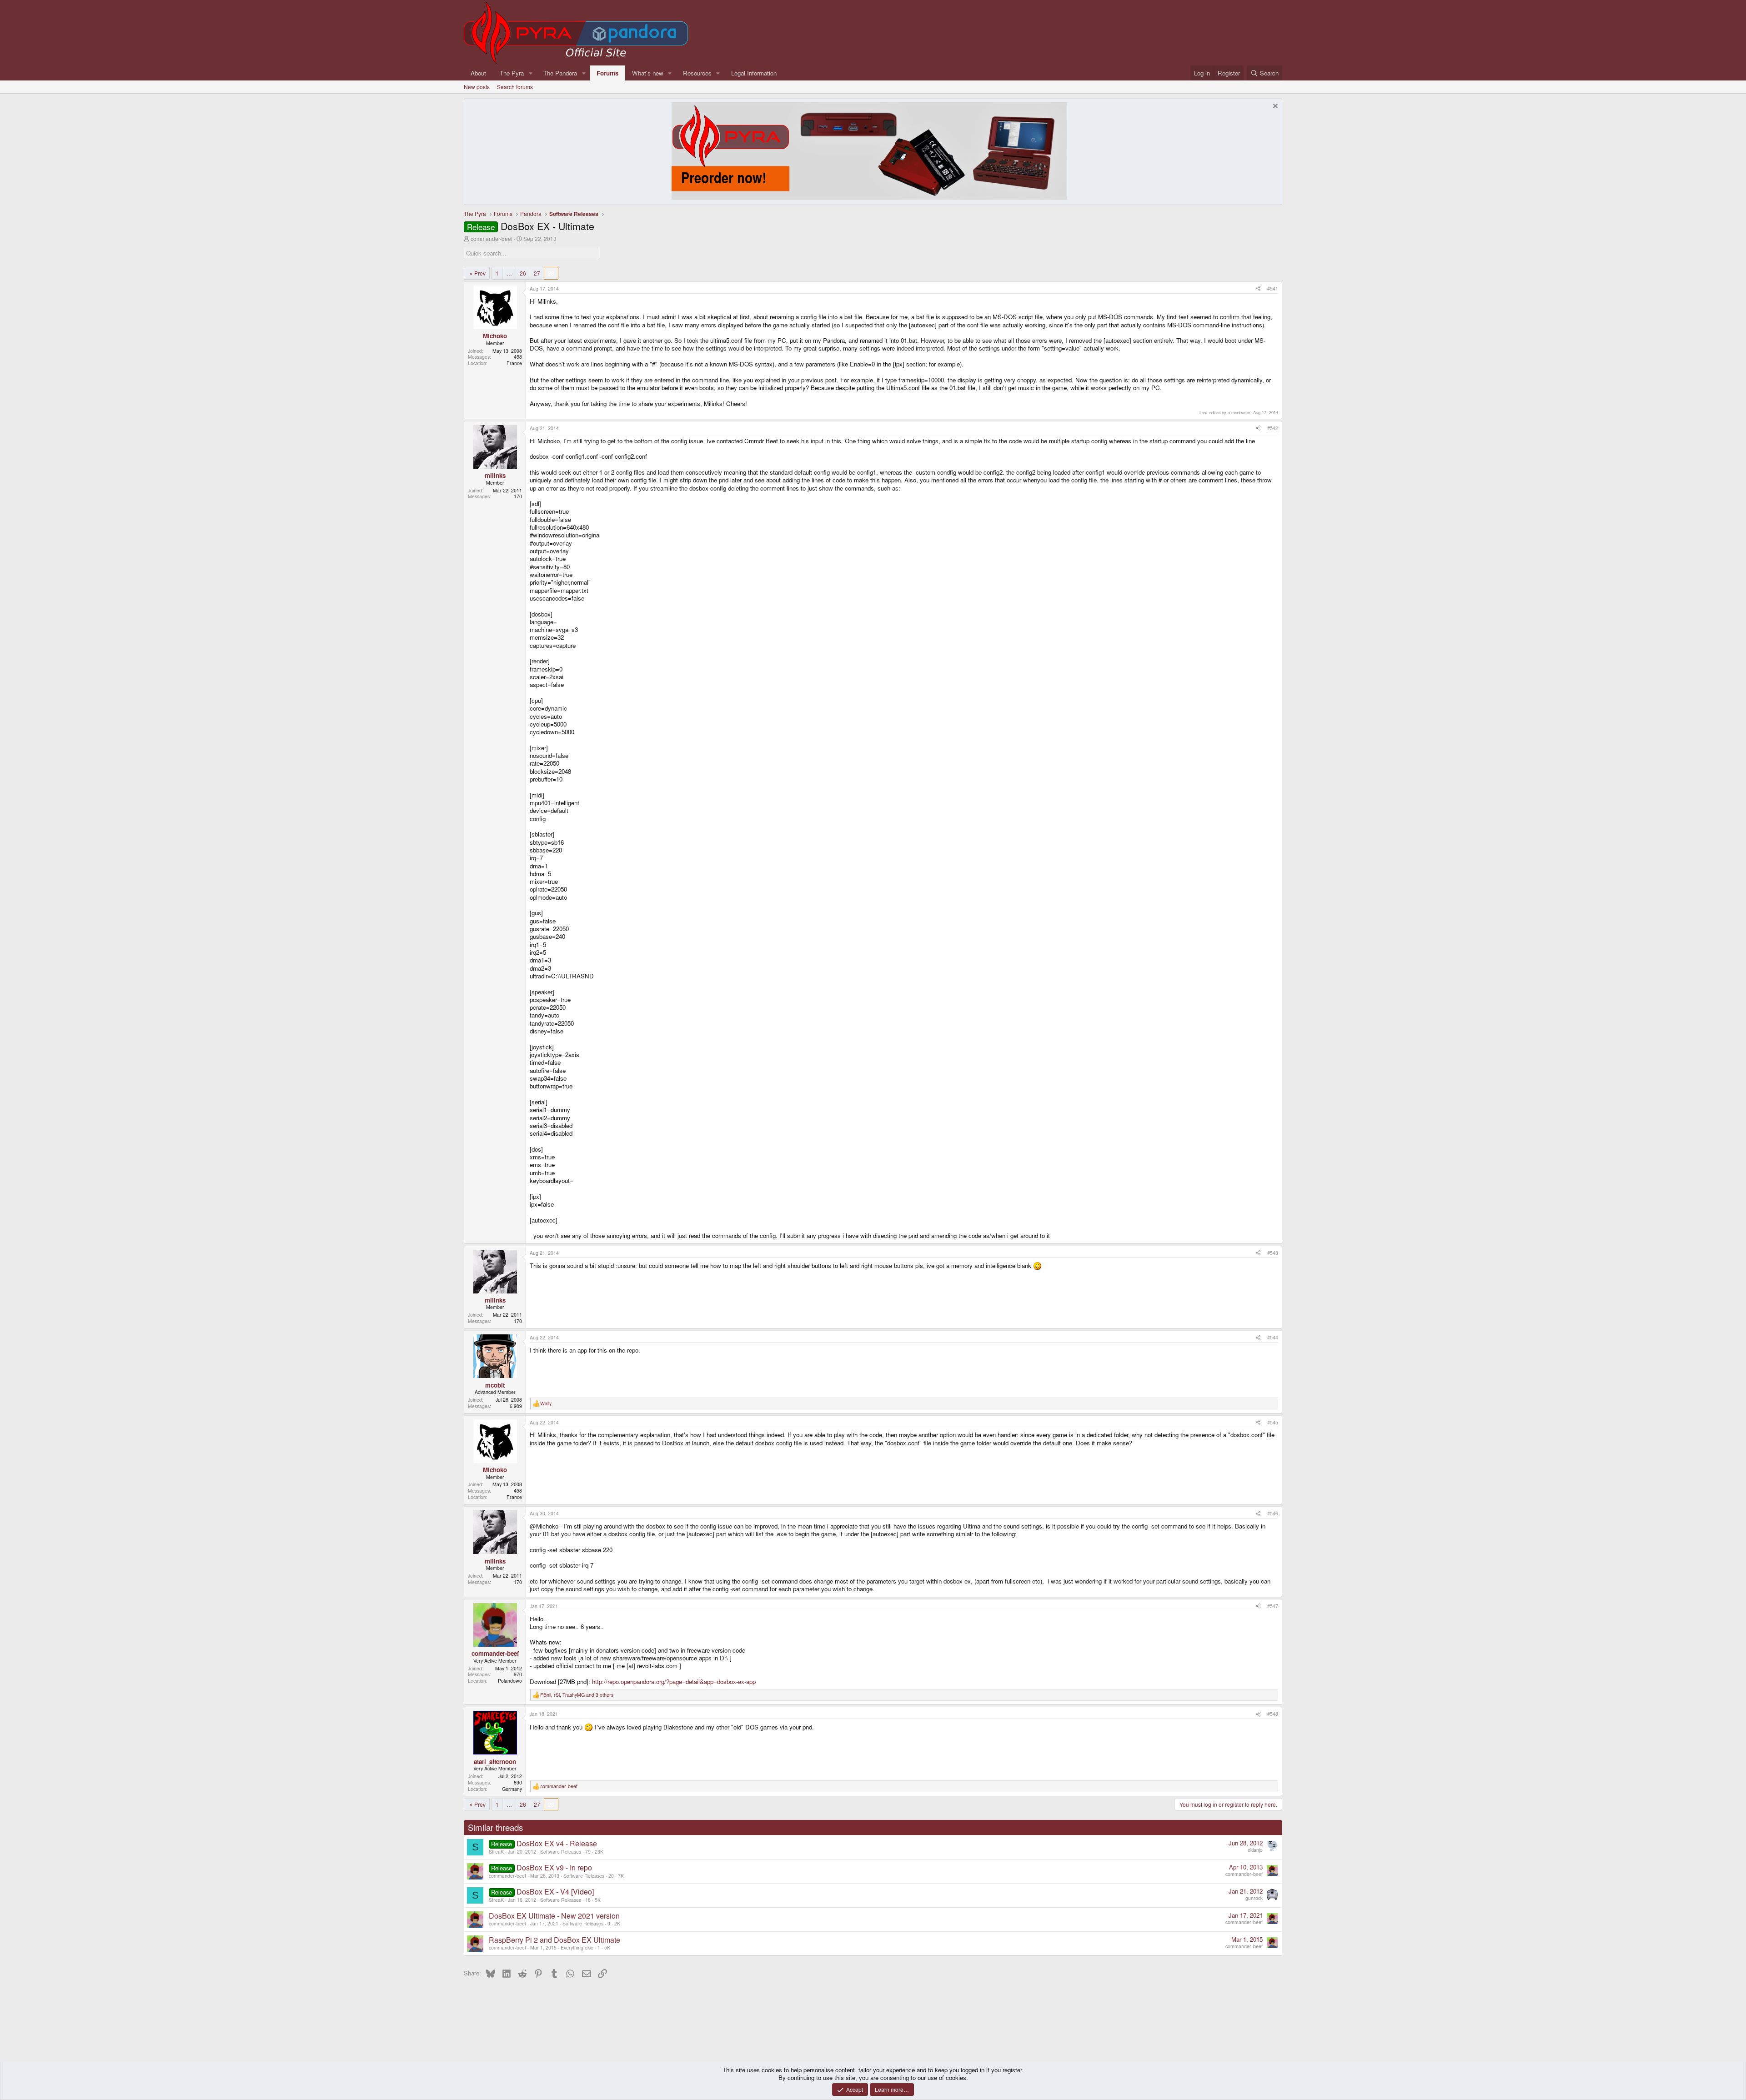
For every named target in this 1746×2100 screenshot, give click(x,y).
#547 (1273, 1606)
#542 (1273, 428)
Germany (512, 1789)
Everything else (577, 1947)
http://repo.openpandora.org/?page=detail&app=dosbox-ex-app (674, 1682)
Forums (607, 73)
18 (588, 1900)
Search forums (515, 87)
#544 (1273, 1337)
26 (523, 273)
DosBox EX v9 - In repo (554, 1867)
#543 (1273, 1253)
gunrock (1254, 1898)
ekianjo (1255, 1850)
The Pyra (512, 73)
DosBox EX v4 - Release (557, 1843)
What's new (648, 73)
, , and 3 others (577, 1695)
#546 (1273, 1513)
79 (588, 1852)
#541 (1273, 288)
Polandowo (510, 1681)
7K (621, 1876)
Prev (480, 273)
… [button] (509, 273)
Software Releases (561, 1852)
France (514, 363)
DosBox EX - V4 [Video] (555, 1892)
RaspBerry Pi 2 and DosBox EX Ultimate (554, 1940)
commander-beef (492, 238)
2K (617, 1923)
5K (598, 1900)
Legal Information (754, 73)
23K (599, 1852)
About (478, 73)
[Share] (1258, 289)
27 (537, 273)
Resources (697, 73)
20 (611, 1876)
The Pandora (560, 73)
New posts (477, 87)
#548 (1273, 1714)
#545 (1273, 1422)
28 (551, 273)
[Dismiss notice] (1274, 107)
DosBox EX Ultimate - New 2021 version (554, 1916)
